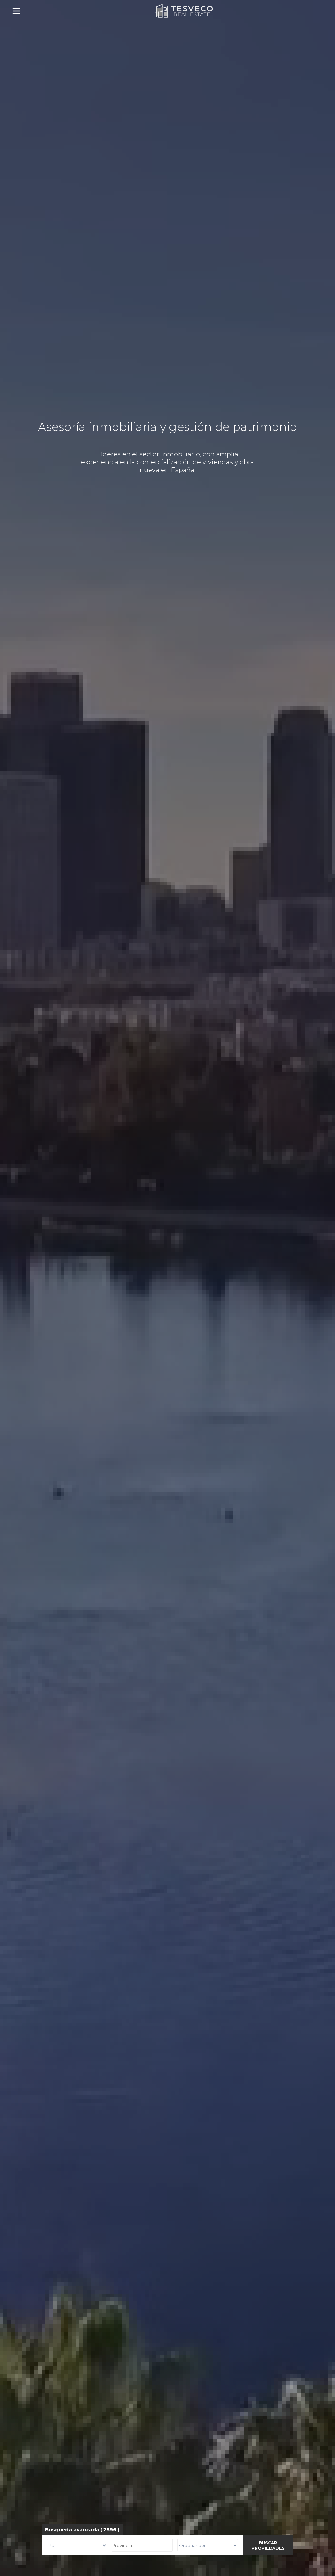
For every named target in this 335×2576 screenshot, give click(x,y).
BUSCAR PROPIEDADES (268, 2545)
